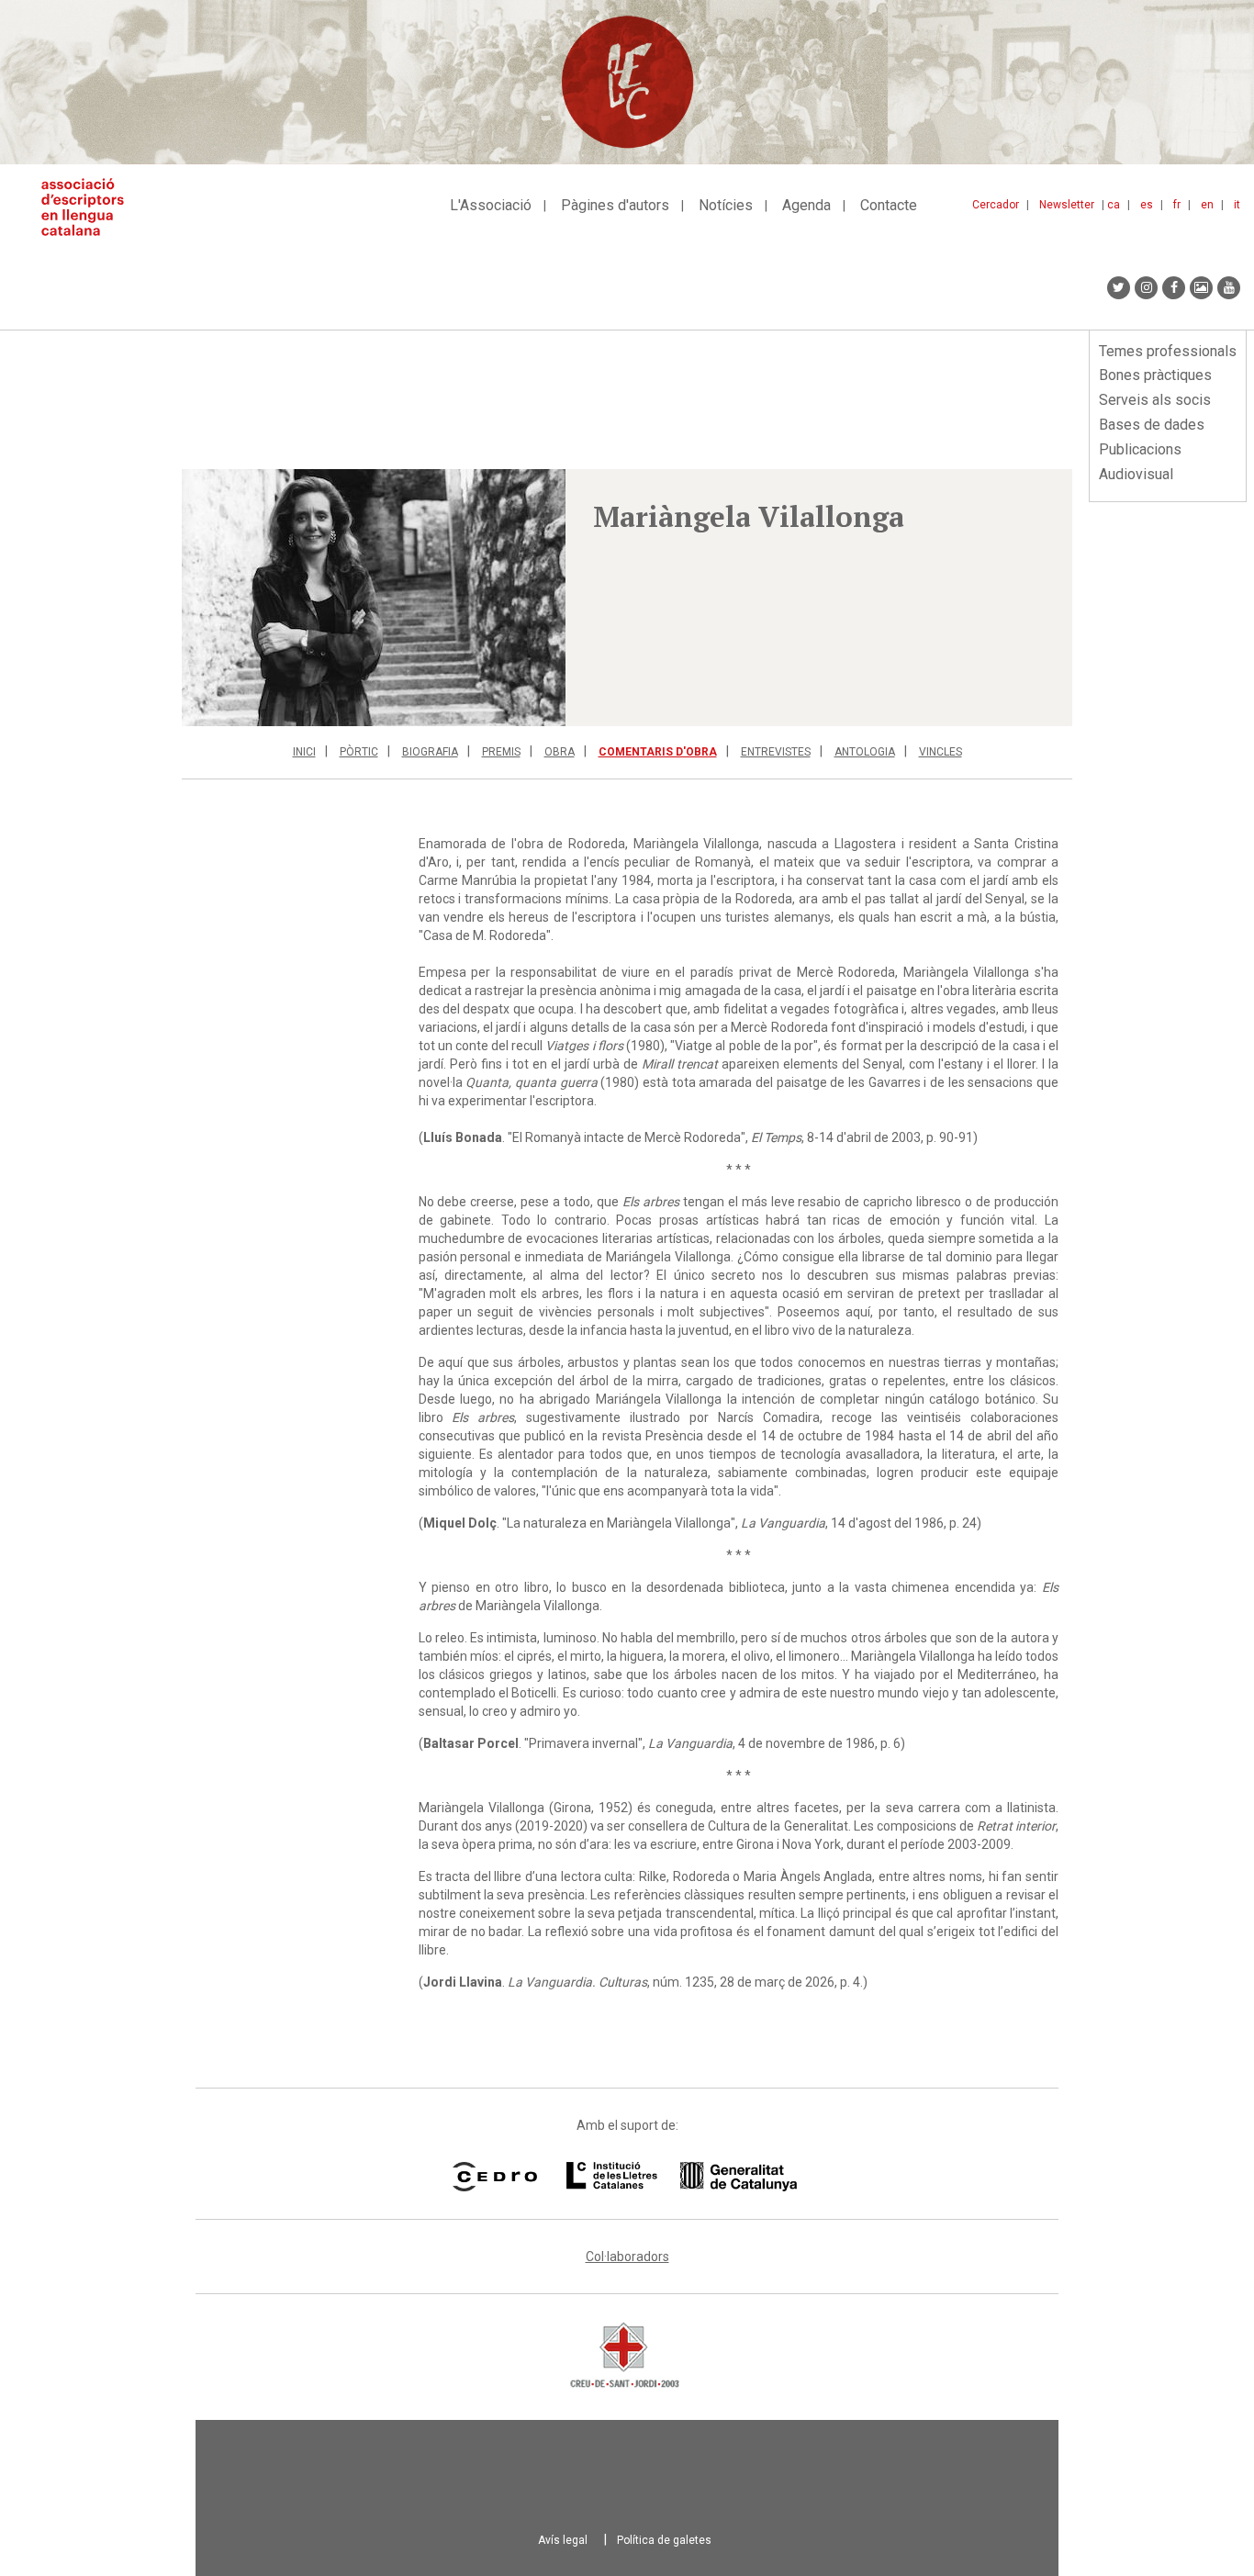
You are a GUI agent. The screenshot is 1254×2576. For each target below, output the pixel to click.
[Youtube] (1229, 288)
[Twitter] (1119, 288)
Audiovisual (1136, 474)
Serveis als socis (1155, 400)
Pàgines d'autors (615, 205)
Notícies (726, 205)
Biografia (430, 752)
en (1207, 205)
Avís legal (563, 2540)
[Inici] (90, 207)
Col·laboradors (627, 2257)
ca (1114, 205)
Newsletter (1067, 205)
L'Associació (491, 205)
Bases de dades (1152, 425)
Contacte (889, 205)
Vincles (940, 752)
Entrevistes (776, 752)
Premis (501, 752)
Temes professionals (1168, 351)
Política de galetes (664, 2540)
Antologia (865, 752)
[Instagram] (1146, 288)
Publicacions (1140, 449)
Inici (304, 752)
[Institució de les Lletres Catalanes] (682, 2177)
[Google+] (1201, 288)
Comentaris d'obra (658, 752)
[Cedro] (494, 2177)
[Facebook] (1174, 288)
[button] (374, 598)
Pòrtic (359, 752)
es (1147, 205)
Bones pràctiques (1155, 375)
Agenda (806, 205)
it (1237, 205)
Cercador (996, 205)
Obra (560, 752)
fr (1177, 205)
